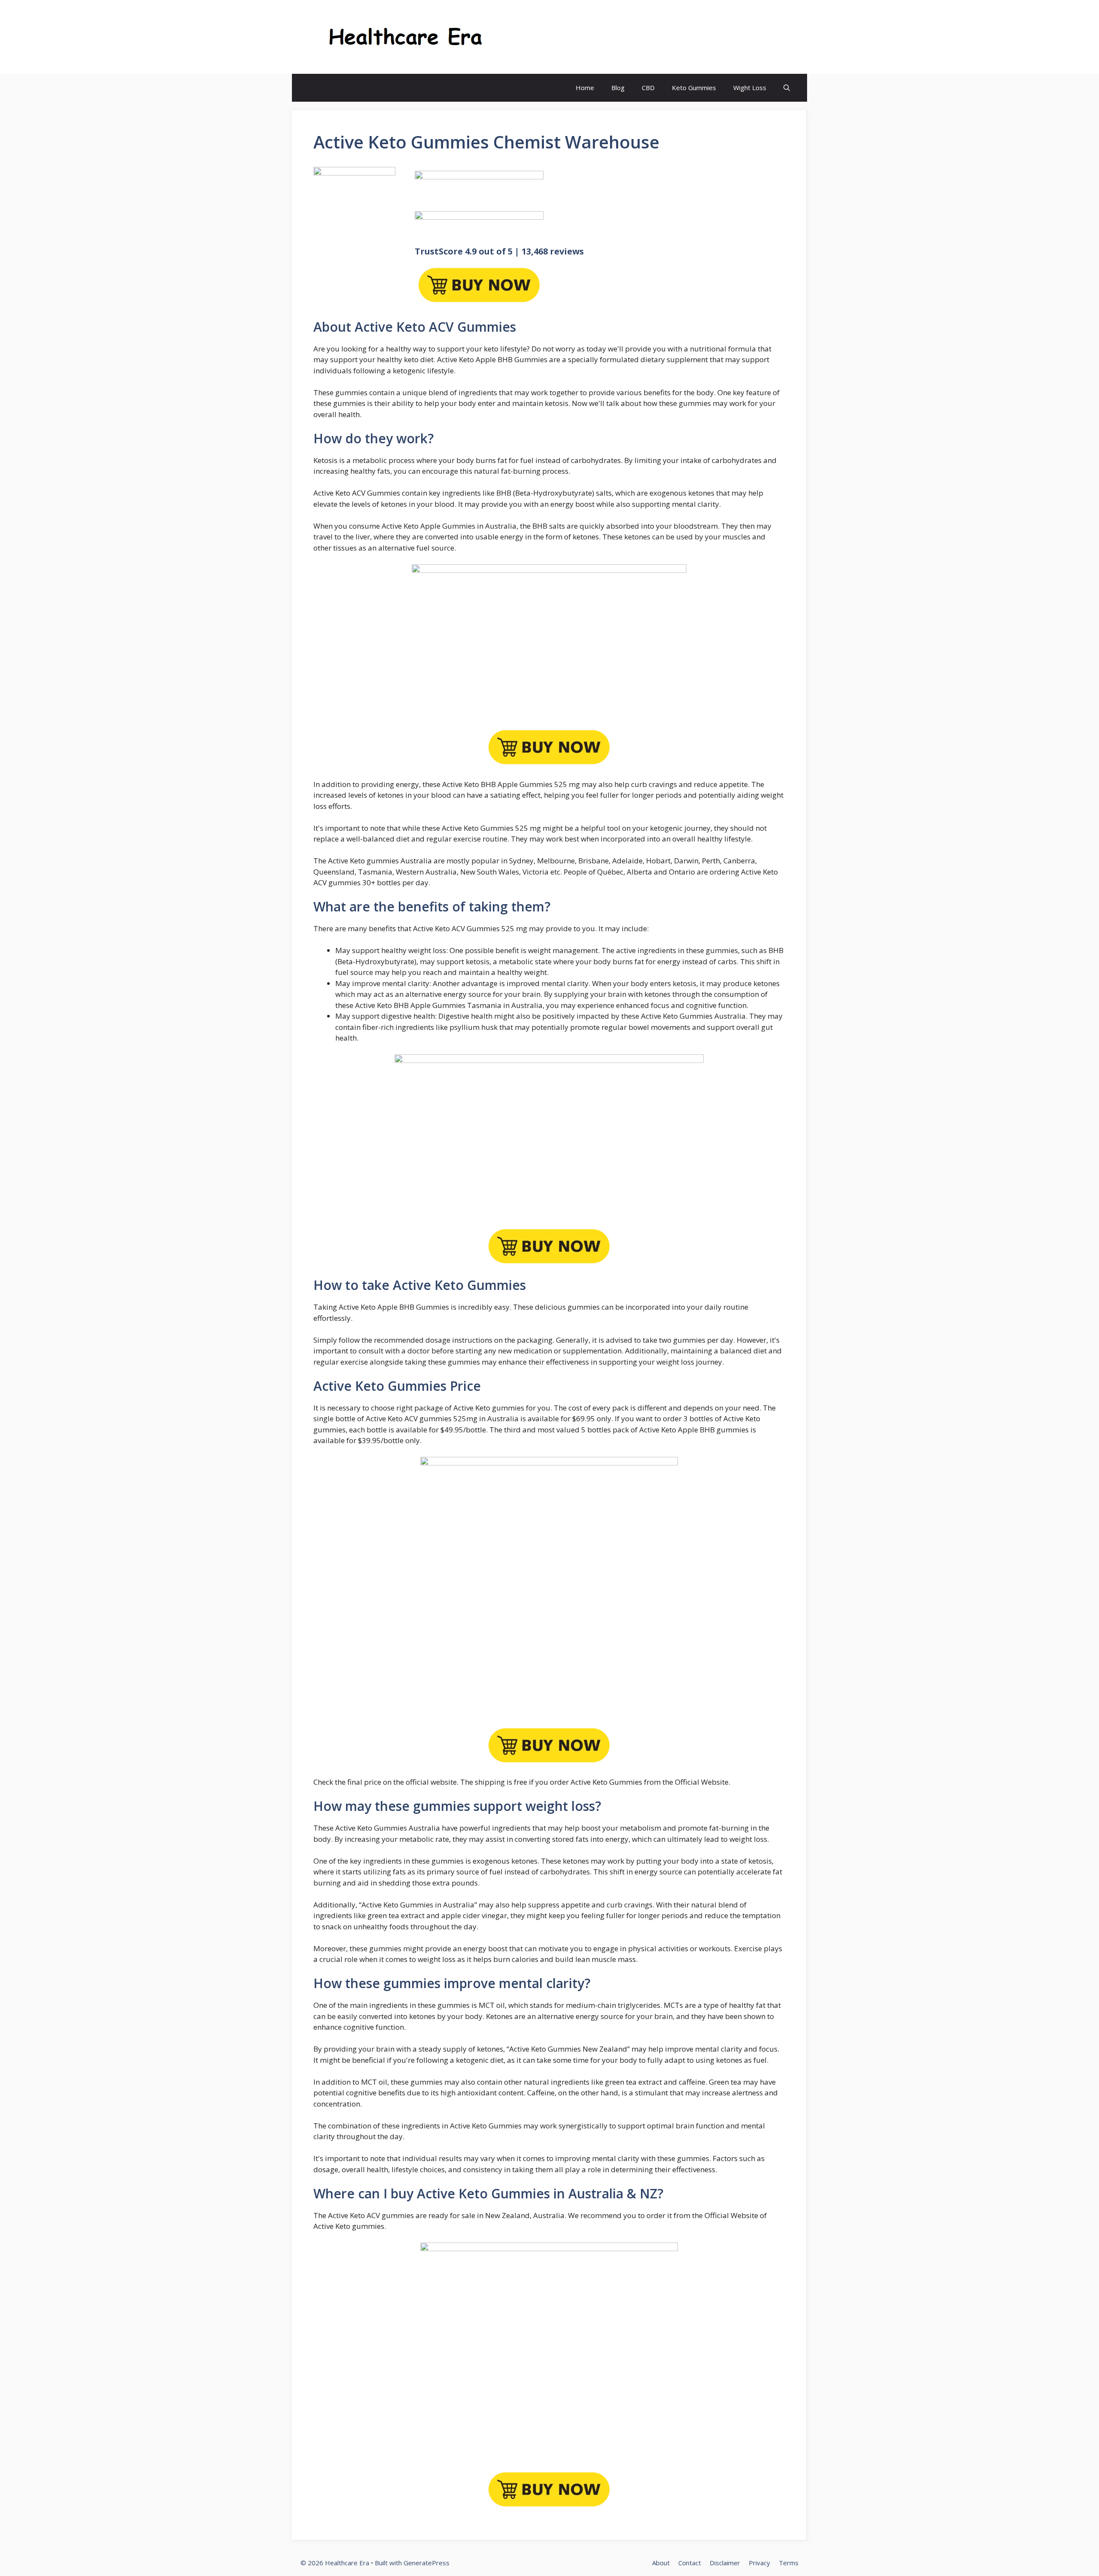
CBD (648, 88)
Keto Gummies (694, 88)
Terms (789, 2563)
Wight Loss (750, 88)
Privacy (759, 2563)
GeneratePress (427, 2563)
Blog (618, 88)
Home (585, 88)
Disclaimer (725, 2563)
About (661, 2563)
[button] (787, 88)
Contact (690, 2563)
